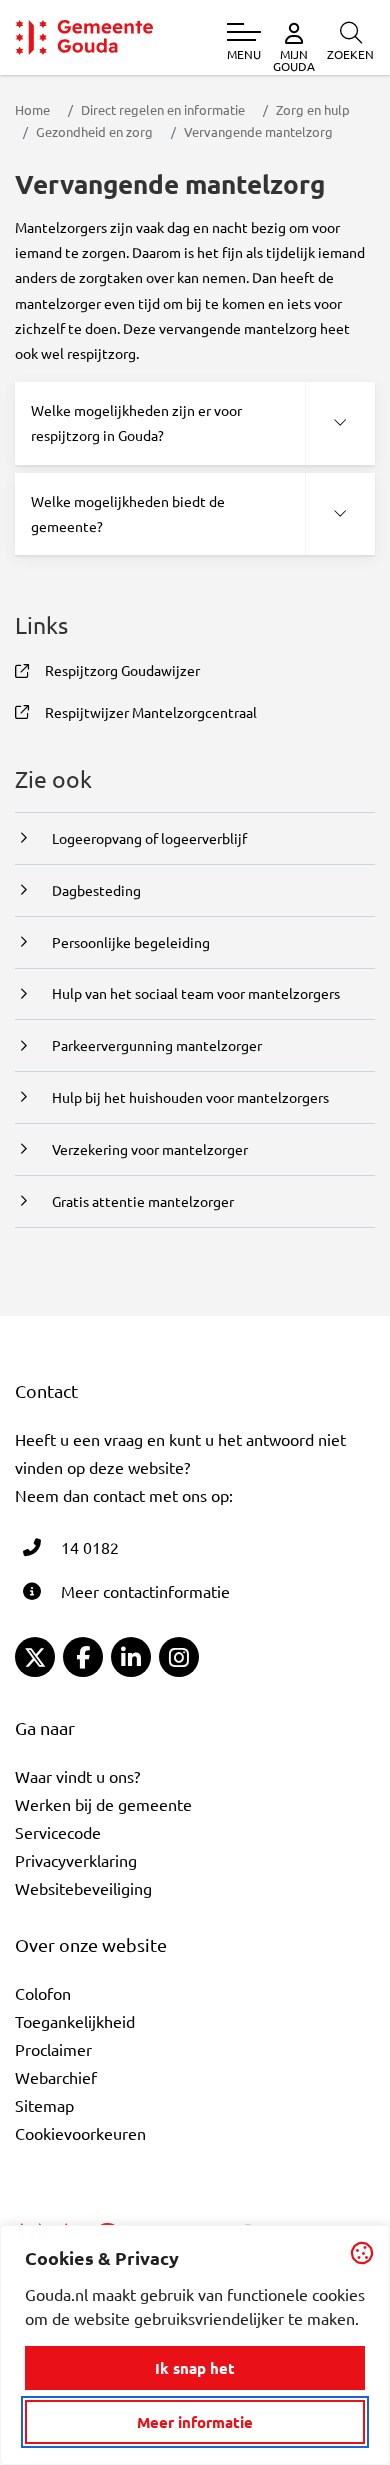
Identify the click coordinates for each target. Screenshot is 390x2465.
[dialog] (195, 2345)
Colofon (43, 1993)
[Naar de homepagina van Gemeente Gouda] (84, 37)
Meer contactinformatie (145, 1591)
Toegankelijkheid (75, 2021)
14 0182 (90, 1547)
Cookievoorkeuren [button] (80, 2133)
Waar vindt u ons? (77, 1776)
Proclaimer (53, 2049)
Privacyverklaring (76, 1860)
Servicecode (58, 1832)
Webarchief (56, 2077)
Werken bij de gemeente (103, 1804)
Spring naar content (48, 72)
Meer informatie (195, 2422)
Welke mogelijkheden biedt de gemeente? (128, 513)
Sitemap (44, 2105)
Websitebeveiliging (83, 1888)
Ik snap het (195, 2368)
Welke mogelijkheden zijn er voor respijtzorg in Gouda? (136, 422)
